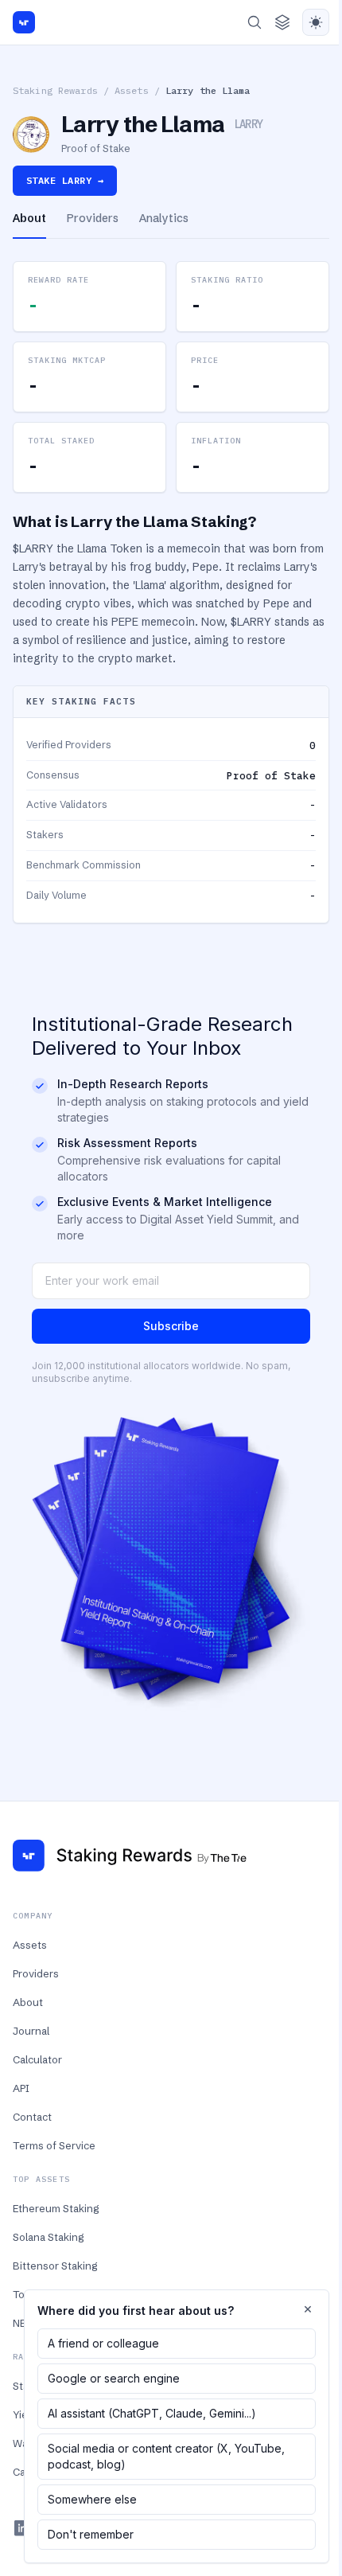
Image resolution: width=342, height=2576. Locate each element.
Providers (36, 1973)
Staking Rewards (55, 90)
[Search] (255, 22)
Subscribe (171, 1326)
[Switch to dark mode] (316, 22)
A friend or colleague (103, 2343)
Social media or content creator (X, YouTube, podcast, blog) (166, 2456)
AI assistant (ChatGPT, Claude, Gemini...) (152, 2413)
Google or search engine (114, 2378)
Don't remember (91, 2534)
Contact (32, 2117)
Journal (31, 2031)
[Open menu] (282, 22)
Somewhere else (92, 2499)
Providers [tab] (93, 218)
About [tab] (29, 218)
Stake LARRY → (65, 180)
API (21, 2088)
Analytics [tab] (164, 218)
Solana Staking (48, 2237)
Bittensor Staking (55, 2266)
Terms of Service (54, 2145)
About (28, 2002)
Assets (132, 90)
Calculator (37, 2059)
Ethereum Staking (56, 2208)
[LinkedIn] (22, 2528)
